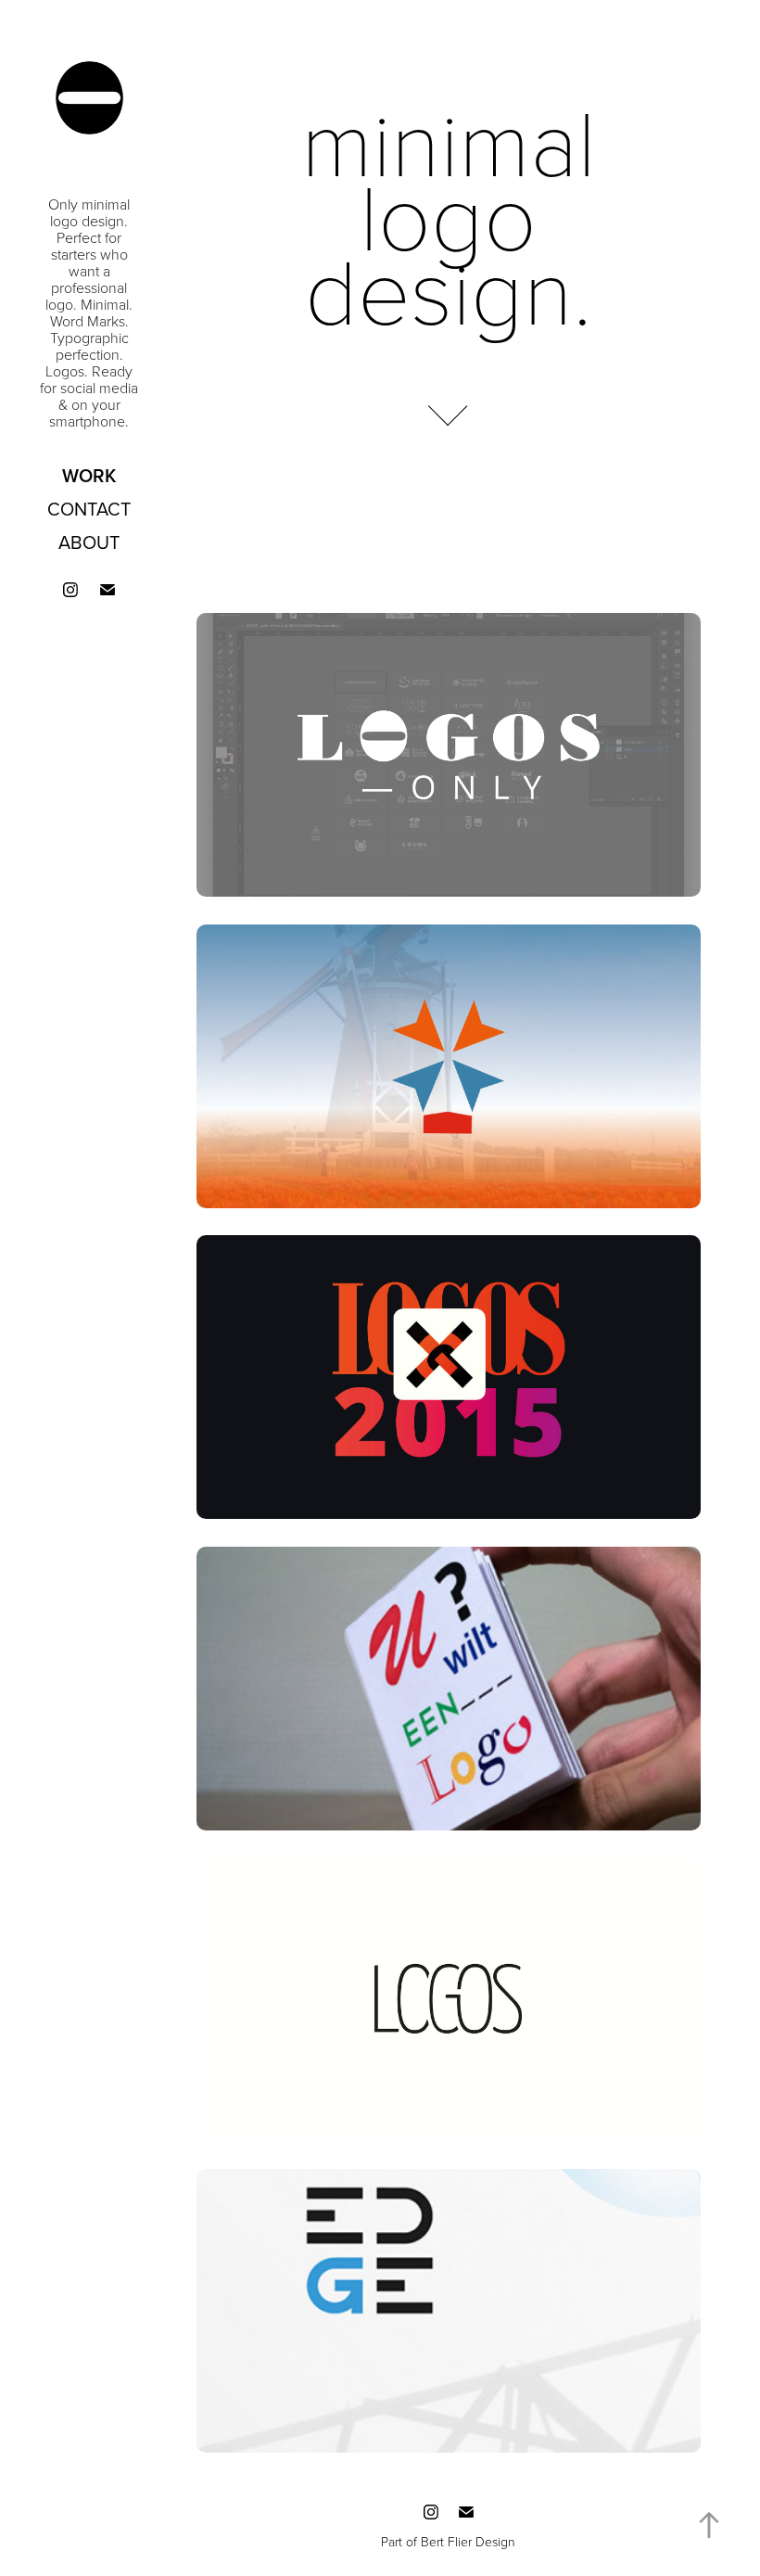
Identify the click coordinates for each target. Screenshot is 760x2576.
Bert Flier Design (468, 2541)
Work (89, 475)
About (89, 542)
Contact (89, 509)
